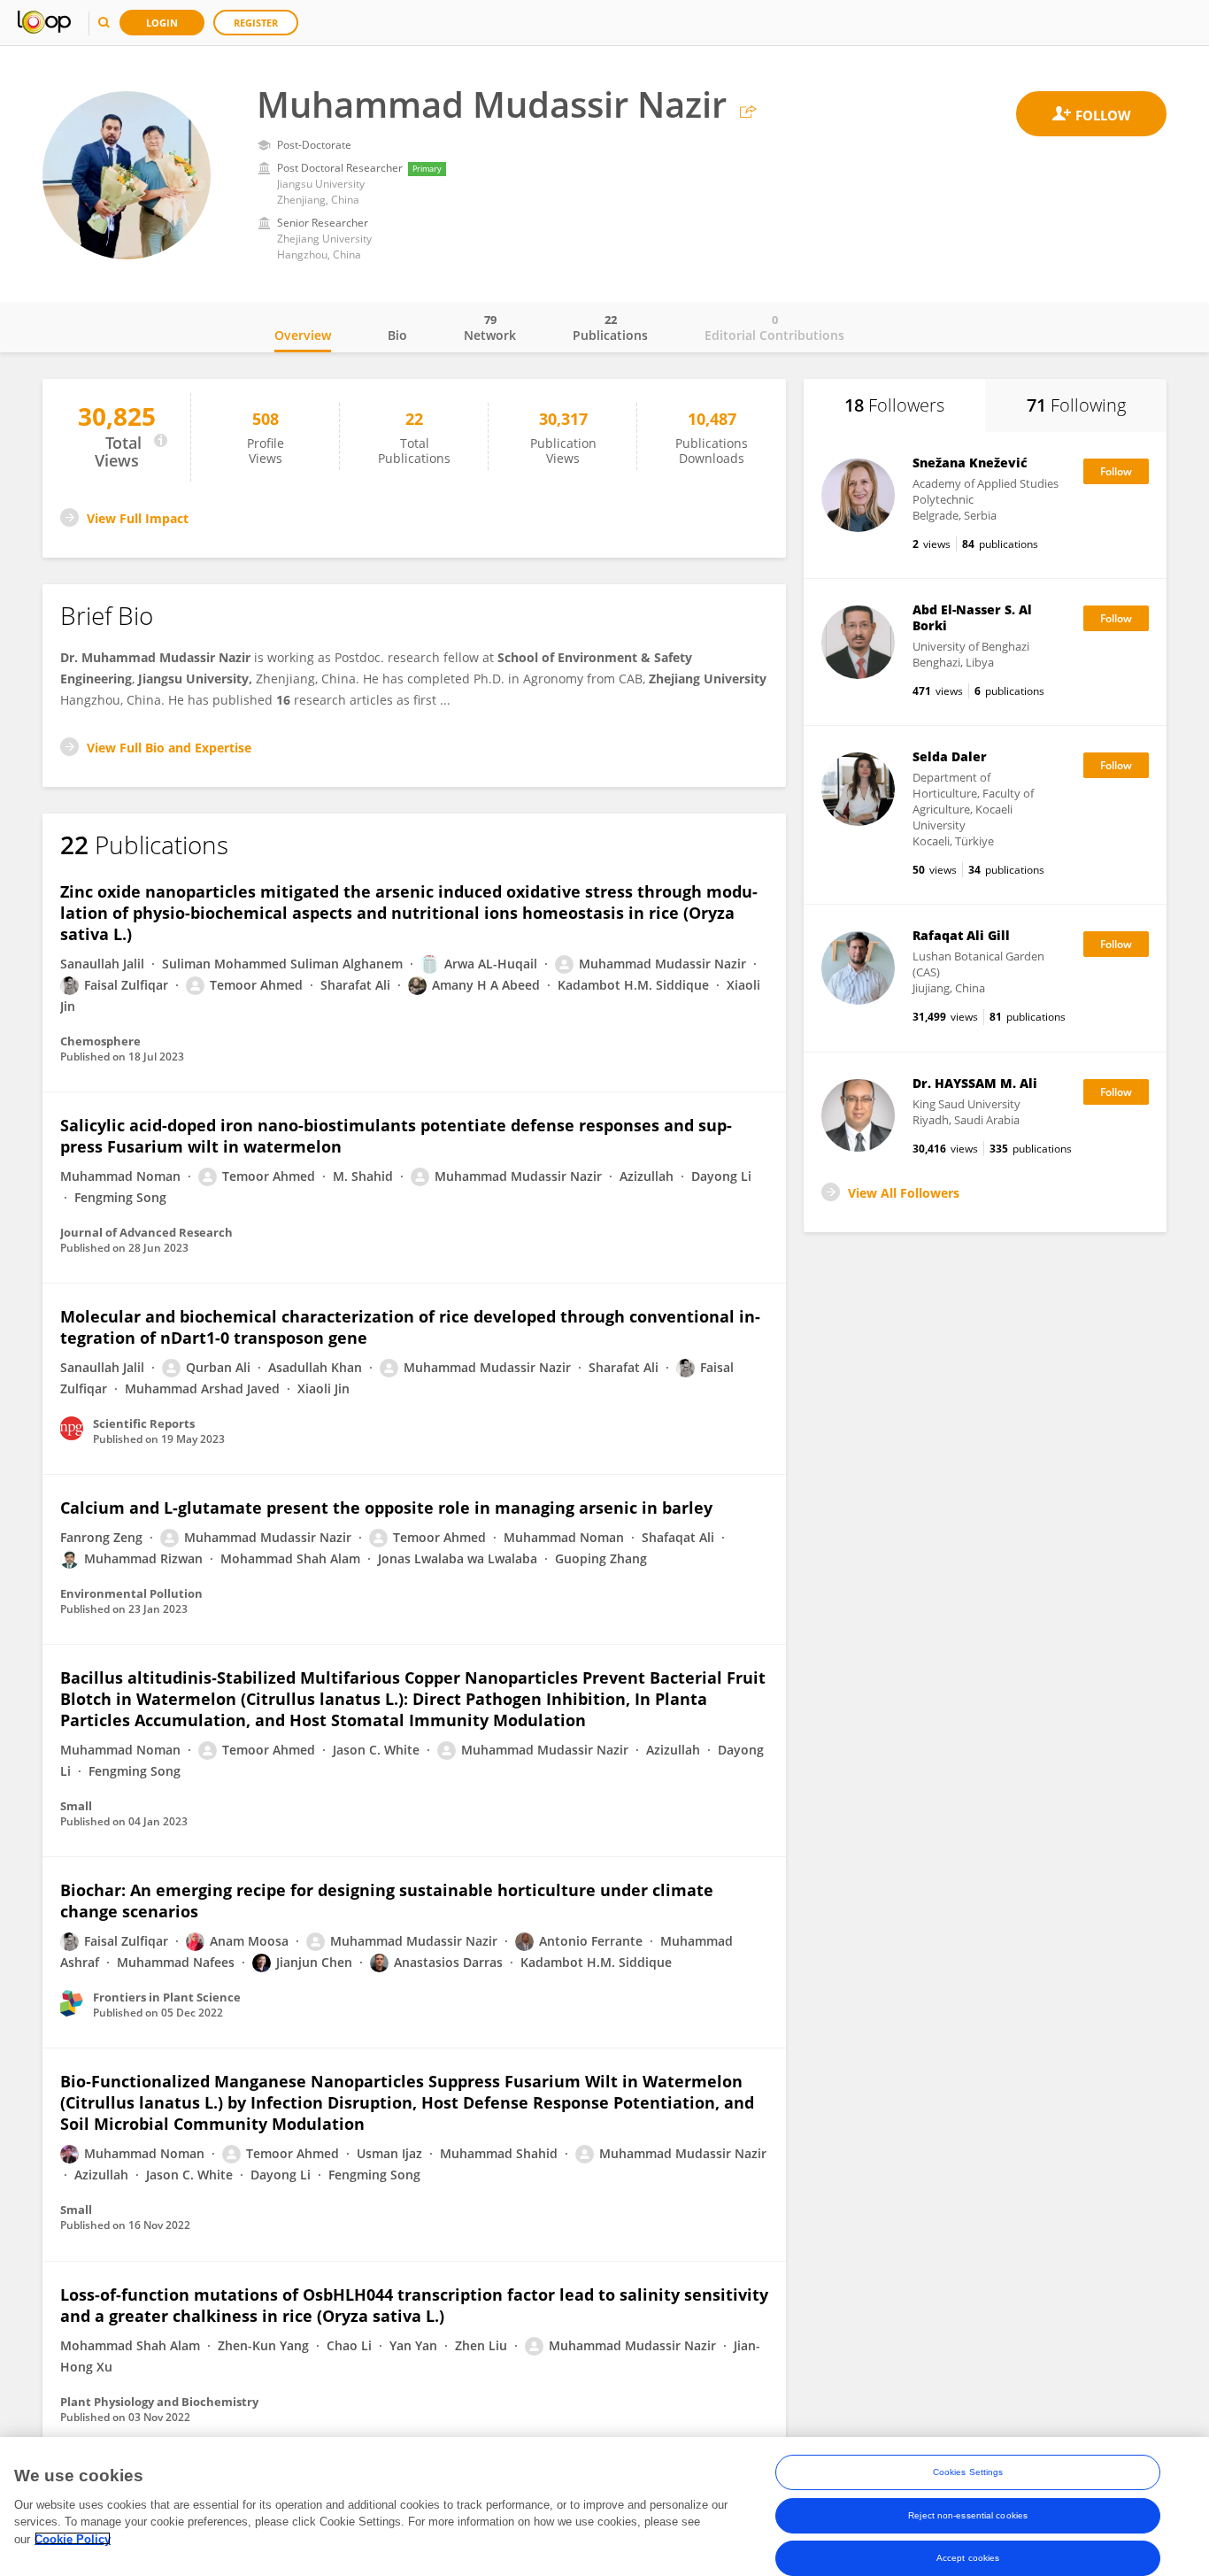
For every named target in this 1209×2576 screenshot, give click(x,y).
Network (490, 328)
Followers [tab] (894, 405)
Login (162, 23)
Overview (303, 335)
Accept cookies (968, 2557)
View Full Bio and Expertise (169, 748)
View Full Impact (138, 518)
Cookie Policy (73, 2538)
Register (256, 23)
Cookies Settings (968, 2472)
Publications (610, 328)
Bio (397, 335)
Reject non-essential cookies (968, 2514)
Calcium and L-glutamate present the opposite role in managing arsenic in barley (386, 1508)
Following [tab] (1076, 405)
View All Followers (904, 1193)
